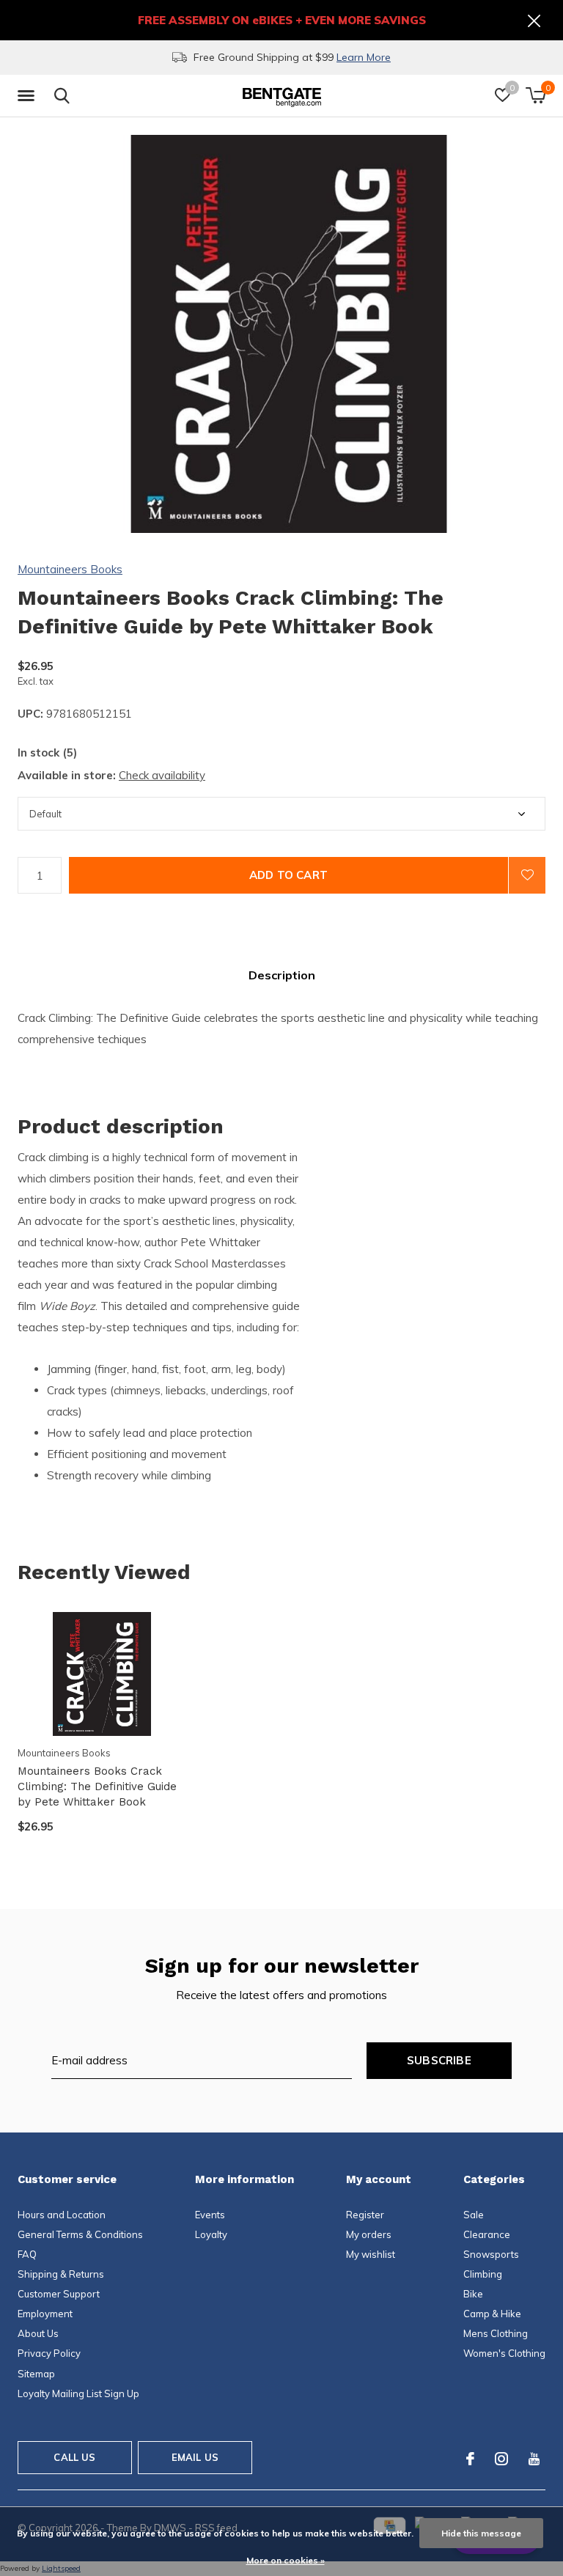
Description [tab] (282, 975)
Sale (474, 2215)
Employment (45, 2314)
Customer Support (59, 2294)
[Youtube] (534, 2459)
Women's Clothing (504, 2353)
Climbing (483, 2274)
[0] (536, 95)
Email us (195, 2457)
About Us (38, 2333)
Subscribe (439, 2060)
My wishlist (371, 2254)
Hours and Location (62, 2215)
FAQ (27, 2254)
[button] (29, 96)
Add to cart (288, 875)
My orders (369, 2234)
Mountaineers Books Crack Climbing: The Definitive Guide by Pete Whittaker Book (97, 1786)
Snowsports (491, 2254)
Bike (473, 2294)
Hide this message (481, 2533)
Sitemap (36, 2374)
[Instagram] (501, 2459)
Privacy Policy (49, 2353)
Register (365, 2215)
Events (210, 2215)
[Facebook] (470, 2459)
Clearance (487, 2234)
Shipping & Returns (61, 2274)
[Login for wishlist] (527, 875)
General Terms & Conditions (80, 2234)
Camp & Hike (492, 2314)
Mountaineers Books (70, 569)
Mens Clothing (496, 2333)
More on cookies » (286, 2560)
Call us (74, 2457)
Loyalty (211, 2234)
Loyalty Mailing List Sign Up (78, 2393)
